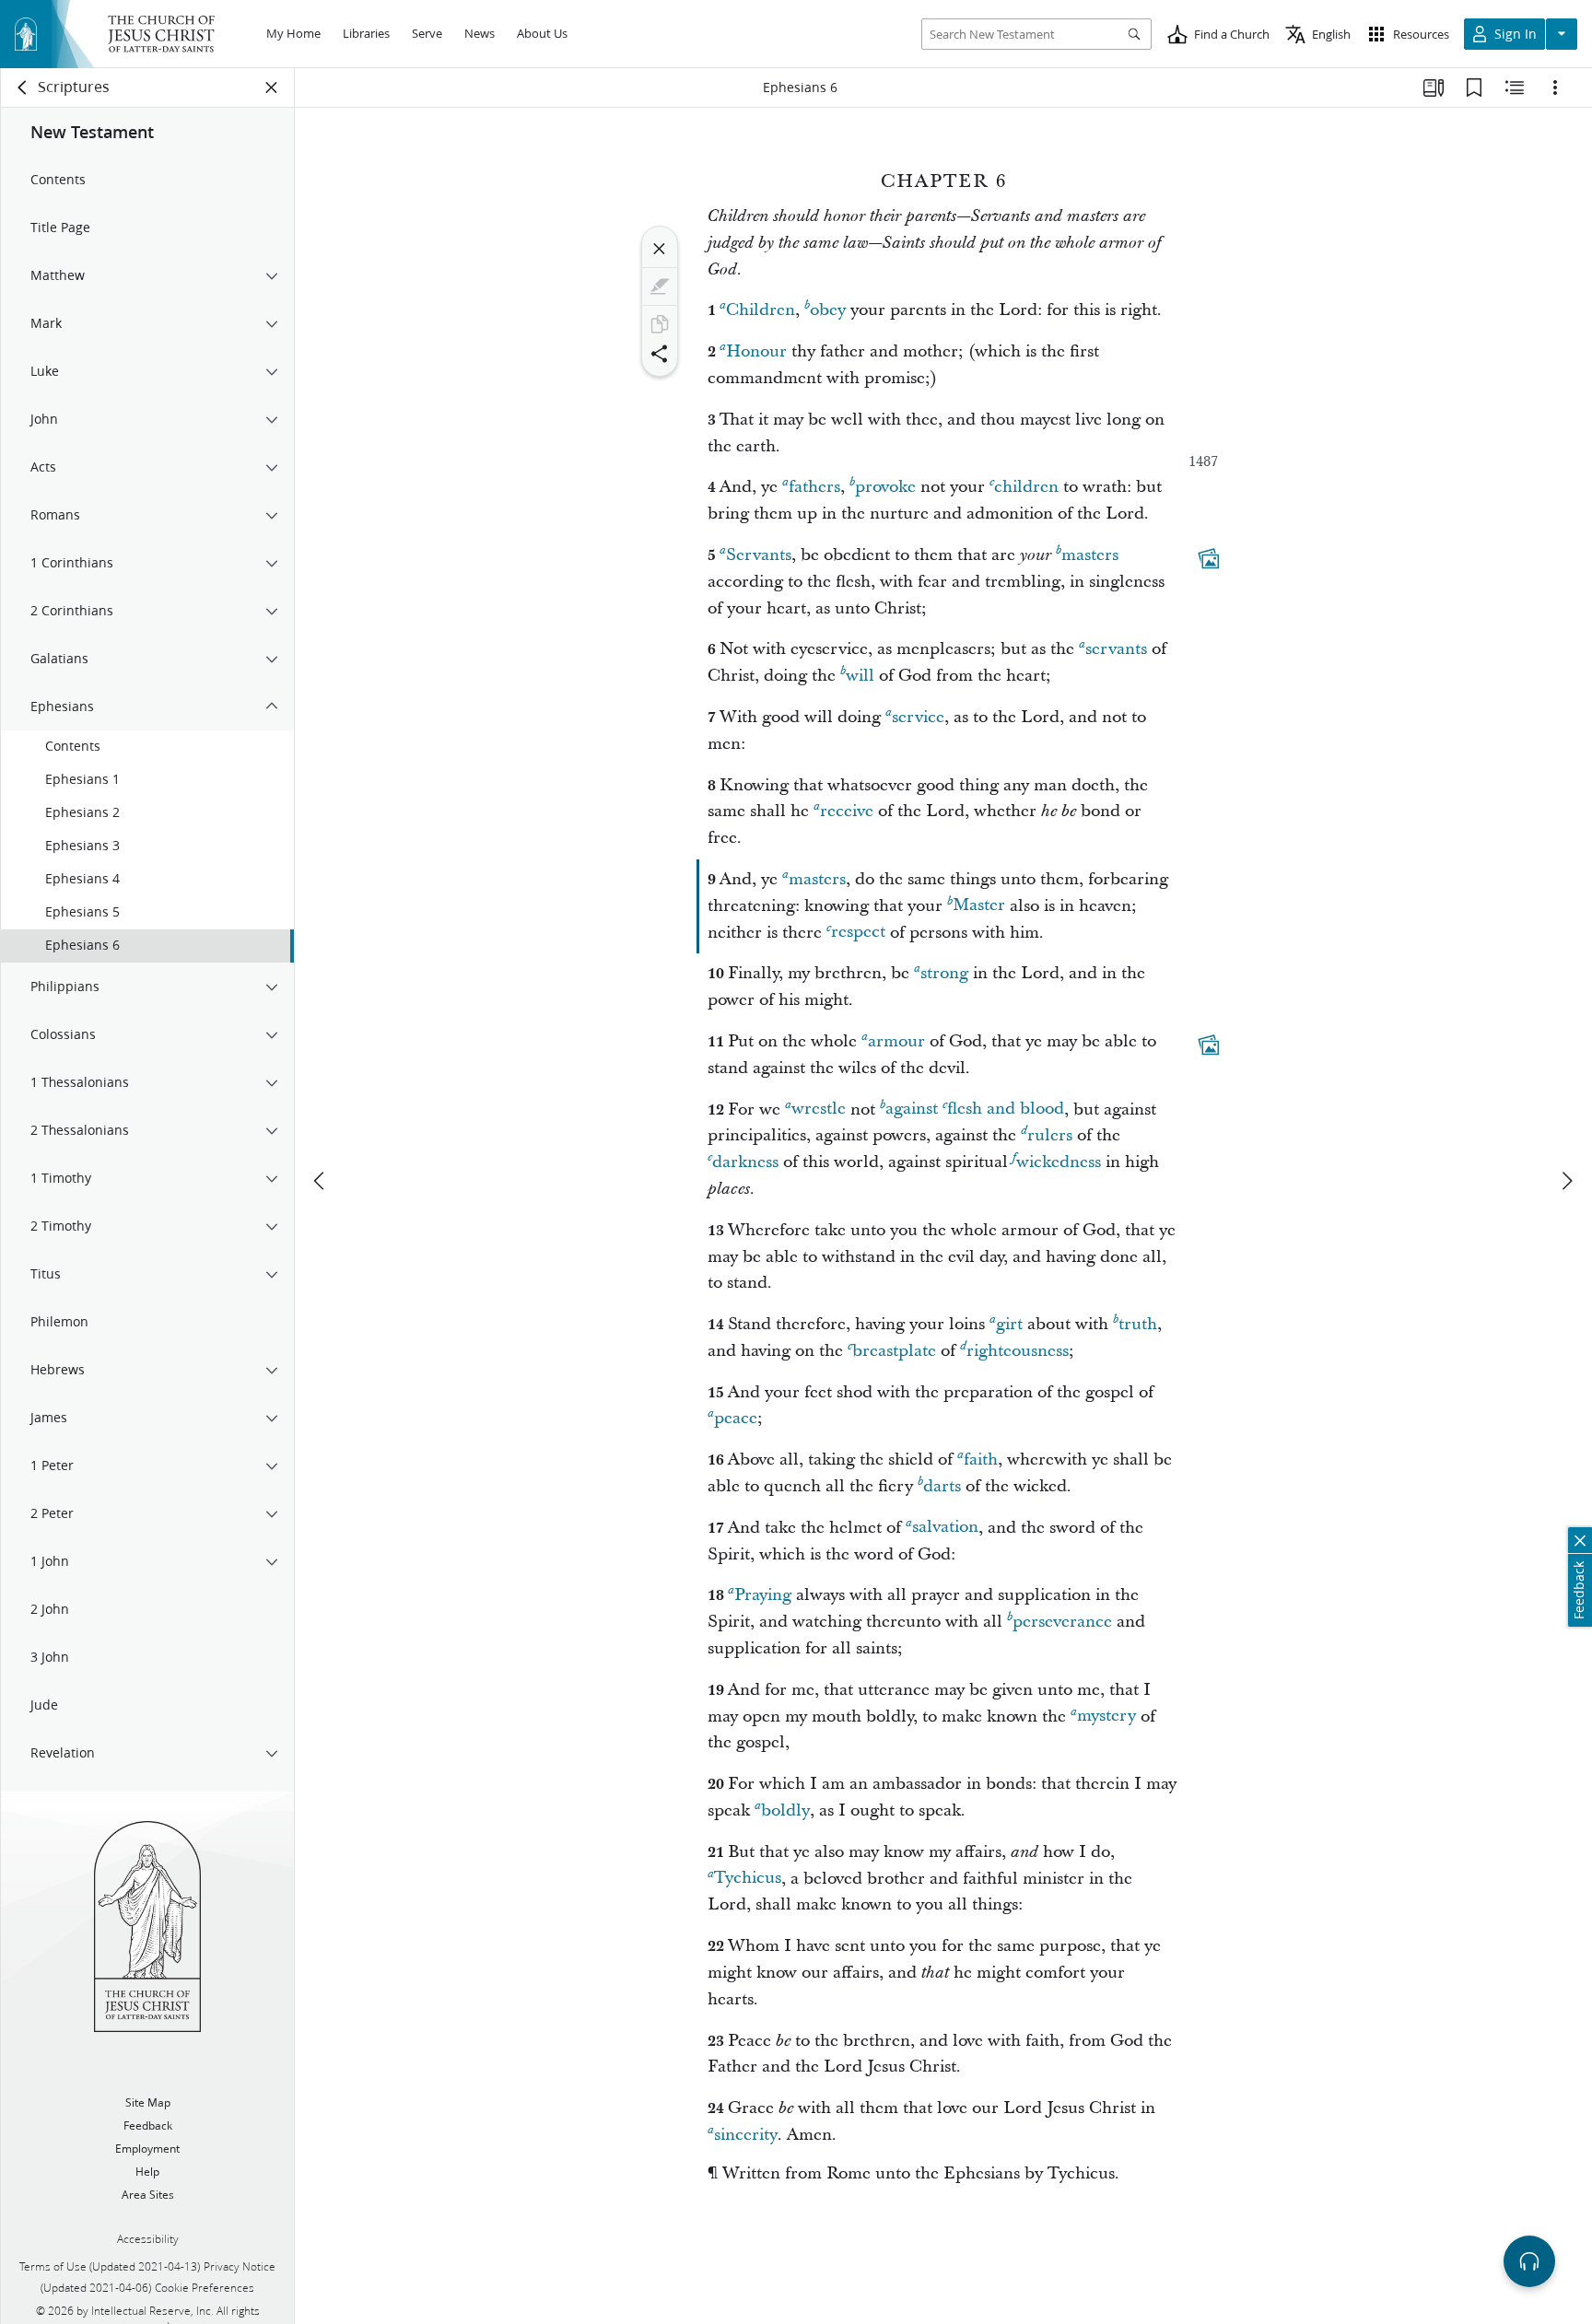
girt (1009, 1324)
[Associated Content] (1209, 558)
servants (1116, 649)
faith (981, 1460)
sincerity (746, 2135)
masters (1090, 555)
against (912, 1109)
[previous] (321, 1181)
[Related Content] (1515, 88)
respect (858, 933)
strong (944, 973)
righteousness (1018, 1351)
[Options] (1555, 88)
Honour (756, 351)
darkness (745, 1162)
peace (736, 1418)
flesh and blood (1006, 1109)
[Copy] (660, 324)
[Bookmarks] (1474, 88)
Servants (759, 555)
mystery (1106, 1717)
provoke (885, 487)
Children (761, 310)
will (860, 676)
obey (828, 310)
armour (896, 1041)
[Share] (660, 354)
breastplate (894, 1351)
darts (942, 1486)
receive (847, 811)
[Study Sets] (1434, 88)
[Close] (660, 249)
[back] (23, 88)
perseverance (1062, 1622)
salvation (945, 1528)
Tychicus (748, 1879)
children (1026, 487)
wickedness (1059, 1162)
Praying (763, 1595)
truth (1138, 1324)
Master (979, 906)
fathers (814, 487)
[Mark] (660, 286)
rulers (1050, 1135)
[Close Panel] (272, 88)
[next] (1566, 1181)
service (918, 717)
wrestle (819, 1109)
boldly (785, 1810)
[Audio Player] (1529, 2261)
